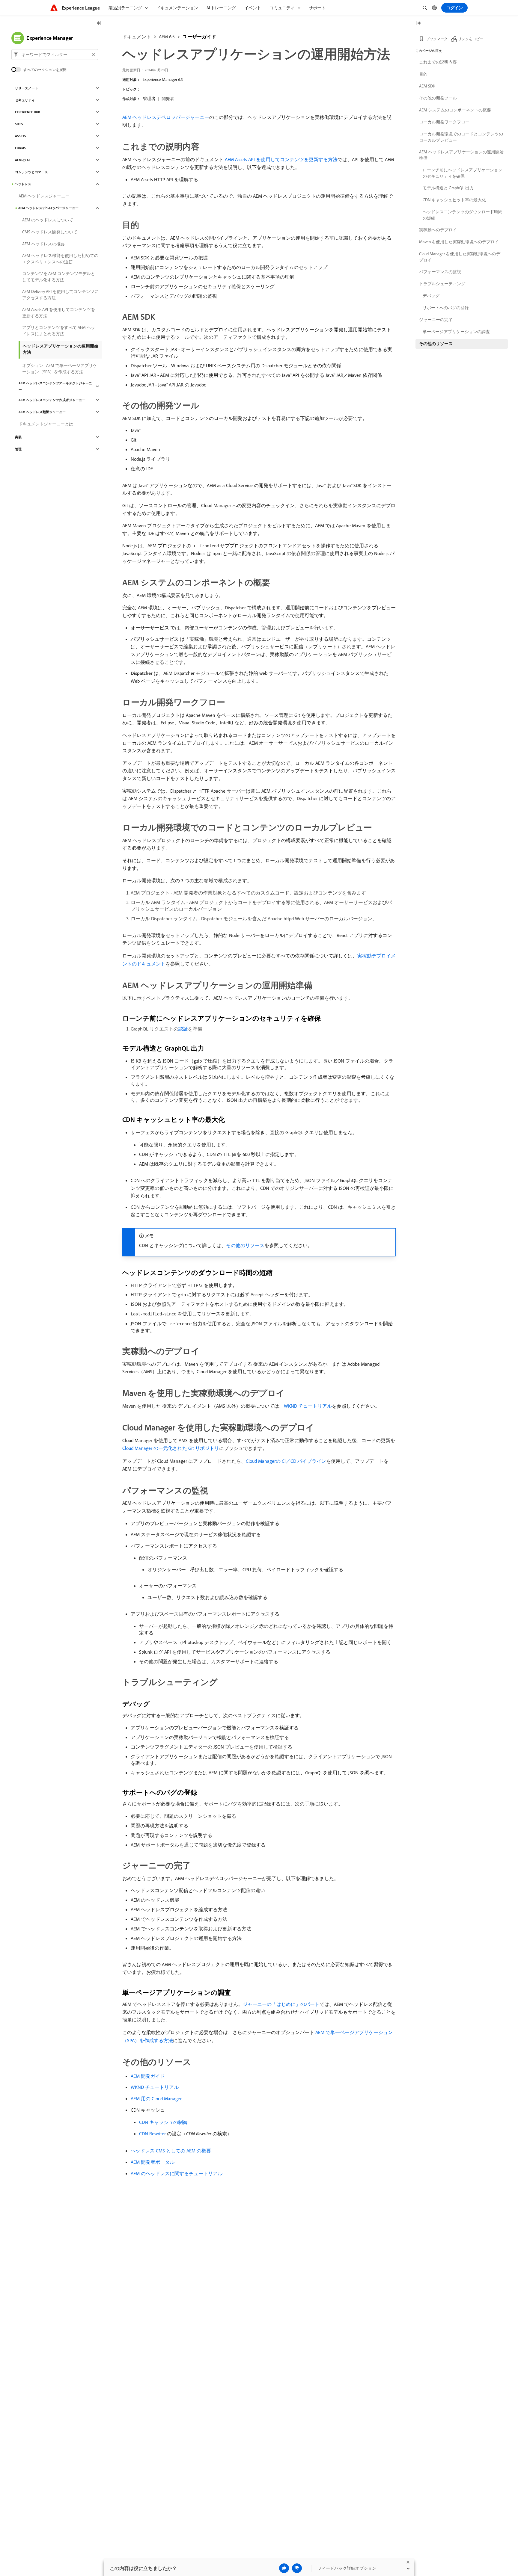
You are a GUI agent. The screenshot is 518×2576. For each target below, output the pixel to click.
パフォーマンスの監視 (440, 272)
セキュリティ (25, 100)
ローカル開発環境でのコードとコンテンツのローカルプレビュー (461, 137)
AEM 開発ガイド (148, 2076)
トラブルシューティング (442, 284)
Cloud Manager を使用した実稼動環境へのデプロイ (460, 257)
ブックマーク (437, 39)
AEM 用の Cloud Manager (156, 2098)
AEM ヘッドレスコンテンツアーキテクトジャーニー (55, 386)
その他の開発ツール (438, 98)
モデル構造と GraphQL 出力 (448, 188)
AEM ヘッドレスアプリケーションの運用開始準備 (461, 155)
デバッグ (431, 296)
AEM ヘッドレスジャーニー (44, 196)
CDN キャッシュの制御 (163, 2122)
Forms (20, 148)
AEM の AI (22, 160)
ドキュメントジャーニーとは (46, 424)
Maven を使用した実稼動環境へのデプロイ (459, 242)
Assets (21, 136)
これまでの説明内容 (438, 62)
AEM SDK (427, 86)
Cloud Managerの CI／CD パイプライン (286, 1461)
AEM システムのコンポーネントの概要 (455, 110)
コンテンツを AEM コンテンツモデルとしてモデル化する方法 (59, 277)
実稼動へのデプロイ (438, 230)
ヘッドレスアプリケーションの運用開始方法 (61, 349)
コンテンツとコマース (31, 172)
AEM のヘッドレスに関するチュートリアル (177, 2173)
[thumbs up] (284, 2568)
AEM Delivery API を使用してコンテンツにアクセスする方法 (60, 295)
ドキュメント (137, 37)
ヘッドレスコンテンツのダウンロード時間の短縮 (463, 215)
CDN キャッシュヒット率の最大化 (454, 200)
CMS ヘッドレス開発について (50, 232)
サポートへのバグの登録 (446, 308)
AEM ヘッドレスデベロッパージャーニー (166, 117)
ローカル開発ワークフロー (444, 122)
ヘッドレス (23, 184)
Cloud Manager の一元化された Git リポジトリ (171, 1448)
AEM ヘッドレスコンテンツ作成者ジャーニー (52, 400)
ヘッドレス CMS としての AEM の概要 (171, 2151)
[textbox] (55, 55)
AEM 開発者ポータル (153, 2162)
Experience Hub (28, 112)
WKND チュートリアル (308, 1406)
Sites (19, 124)
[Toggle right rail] (418, 24)
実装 (18, 437)
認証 (183, 1029)
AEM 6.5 (167, 37)
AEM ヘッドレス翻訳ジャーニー (42, 412)
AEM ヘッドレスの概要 (43, 244)
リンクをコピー (471, 39)
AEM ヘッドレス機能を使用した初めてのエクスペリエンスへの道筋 (60, 259)
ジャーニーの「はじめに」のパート (281, 2004)
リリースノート (27, 88)
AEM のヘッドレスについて (48, 220)
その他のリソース (245, 1245)
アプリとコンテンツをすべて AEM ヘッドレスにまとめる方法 (59, 331)
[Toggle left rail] (99, 24)
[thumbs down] (297, 2568)
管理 (18, 449)
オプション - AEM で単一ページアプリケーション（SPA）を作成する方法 (60, 369)
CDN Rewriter (152, 2134)
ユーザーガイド (199, 37)
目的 (423, 74)
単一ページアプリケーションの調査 (456, 332)
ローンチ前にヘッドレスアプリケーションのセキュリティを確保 (463, 173)
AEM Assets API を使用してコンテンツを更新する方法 (281, 159)
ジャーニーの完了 (436, 320)
